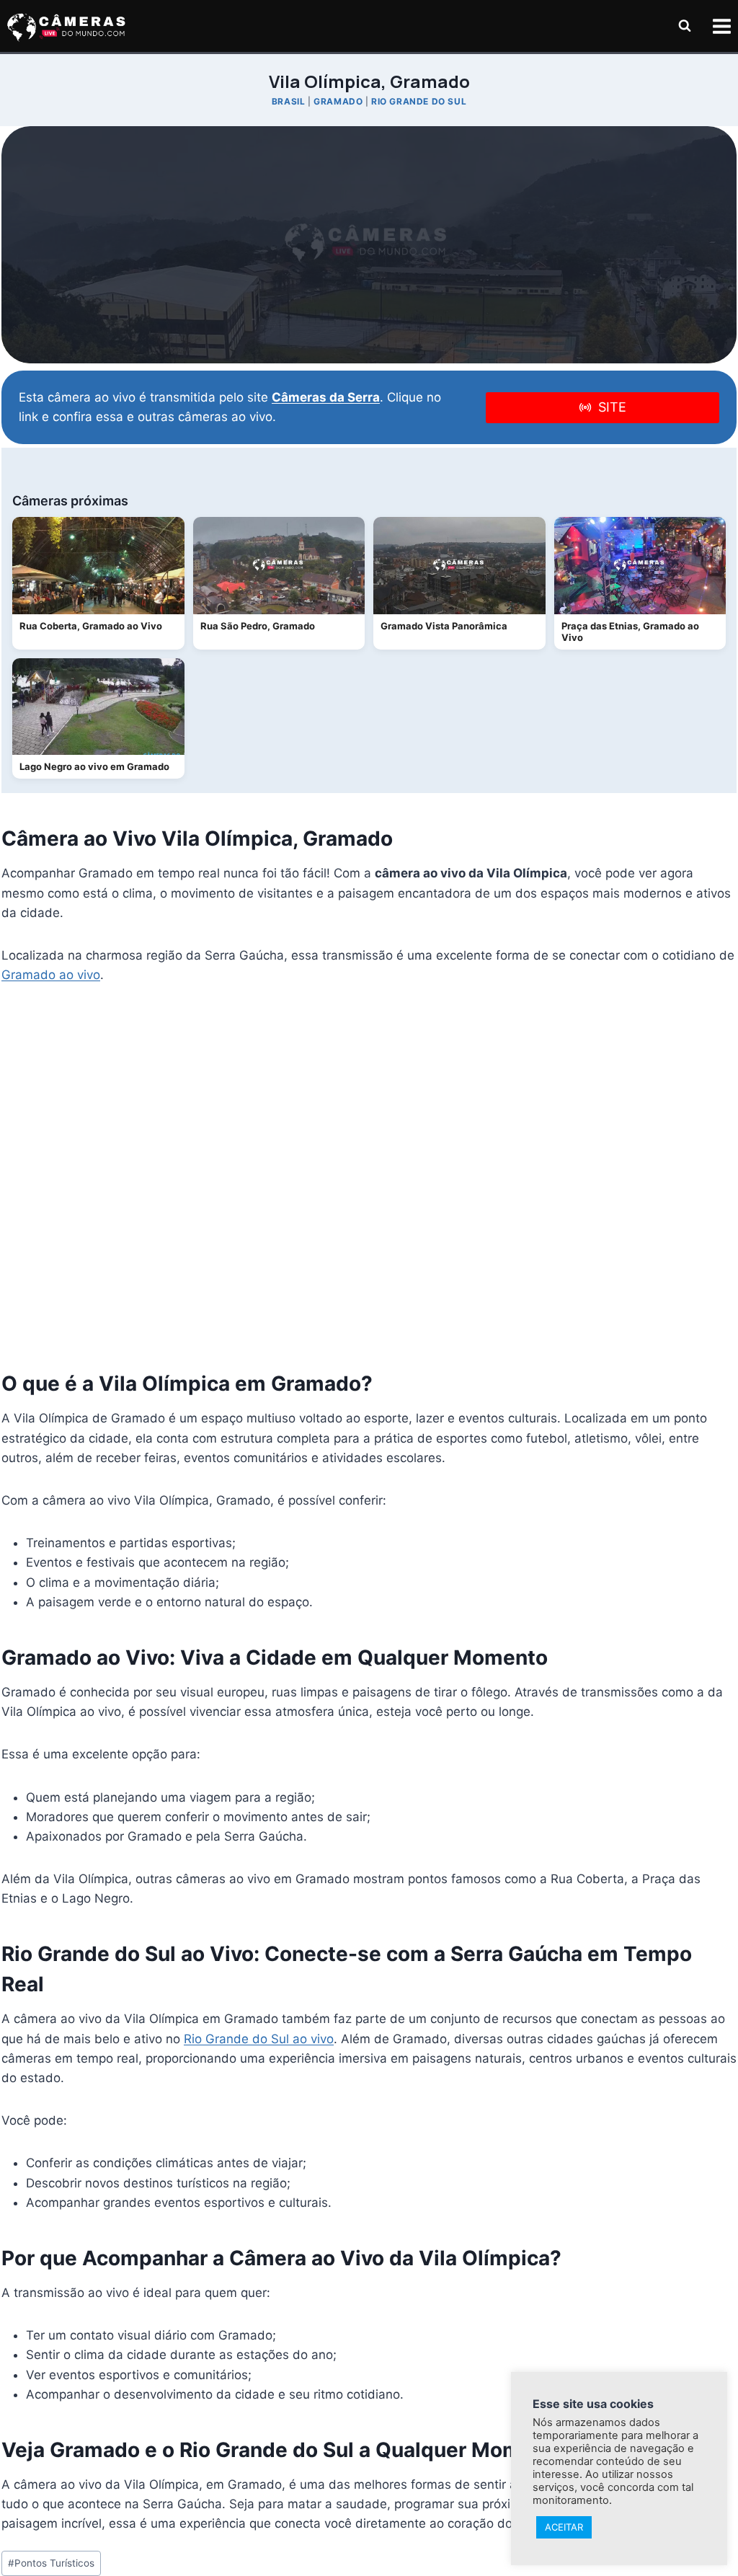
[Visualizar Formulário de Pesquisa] (685, 26)
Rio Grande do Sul (419, 101)
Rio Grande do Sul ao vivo (259, 2039)
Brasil (289, 101)
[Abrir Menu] (721, 26)
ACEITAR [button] (564, 2527)
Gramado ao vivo (51, 975)
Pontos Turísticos (51, 2563)
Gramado (338, 101)
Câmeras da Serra (326, 397)
